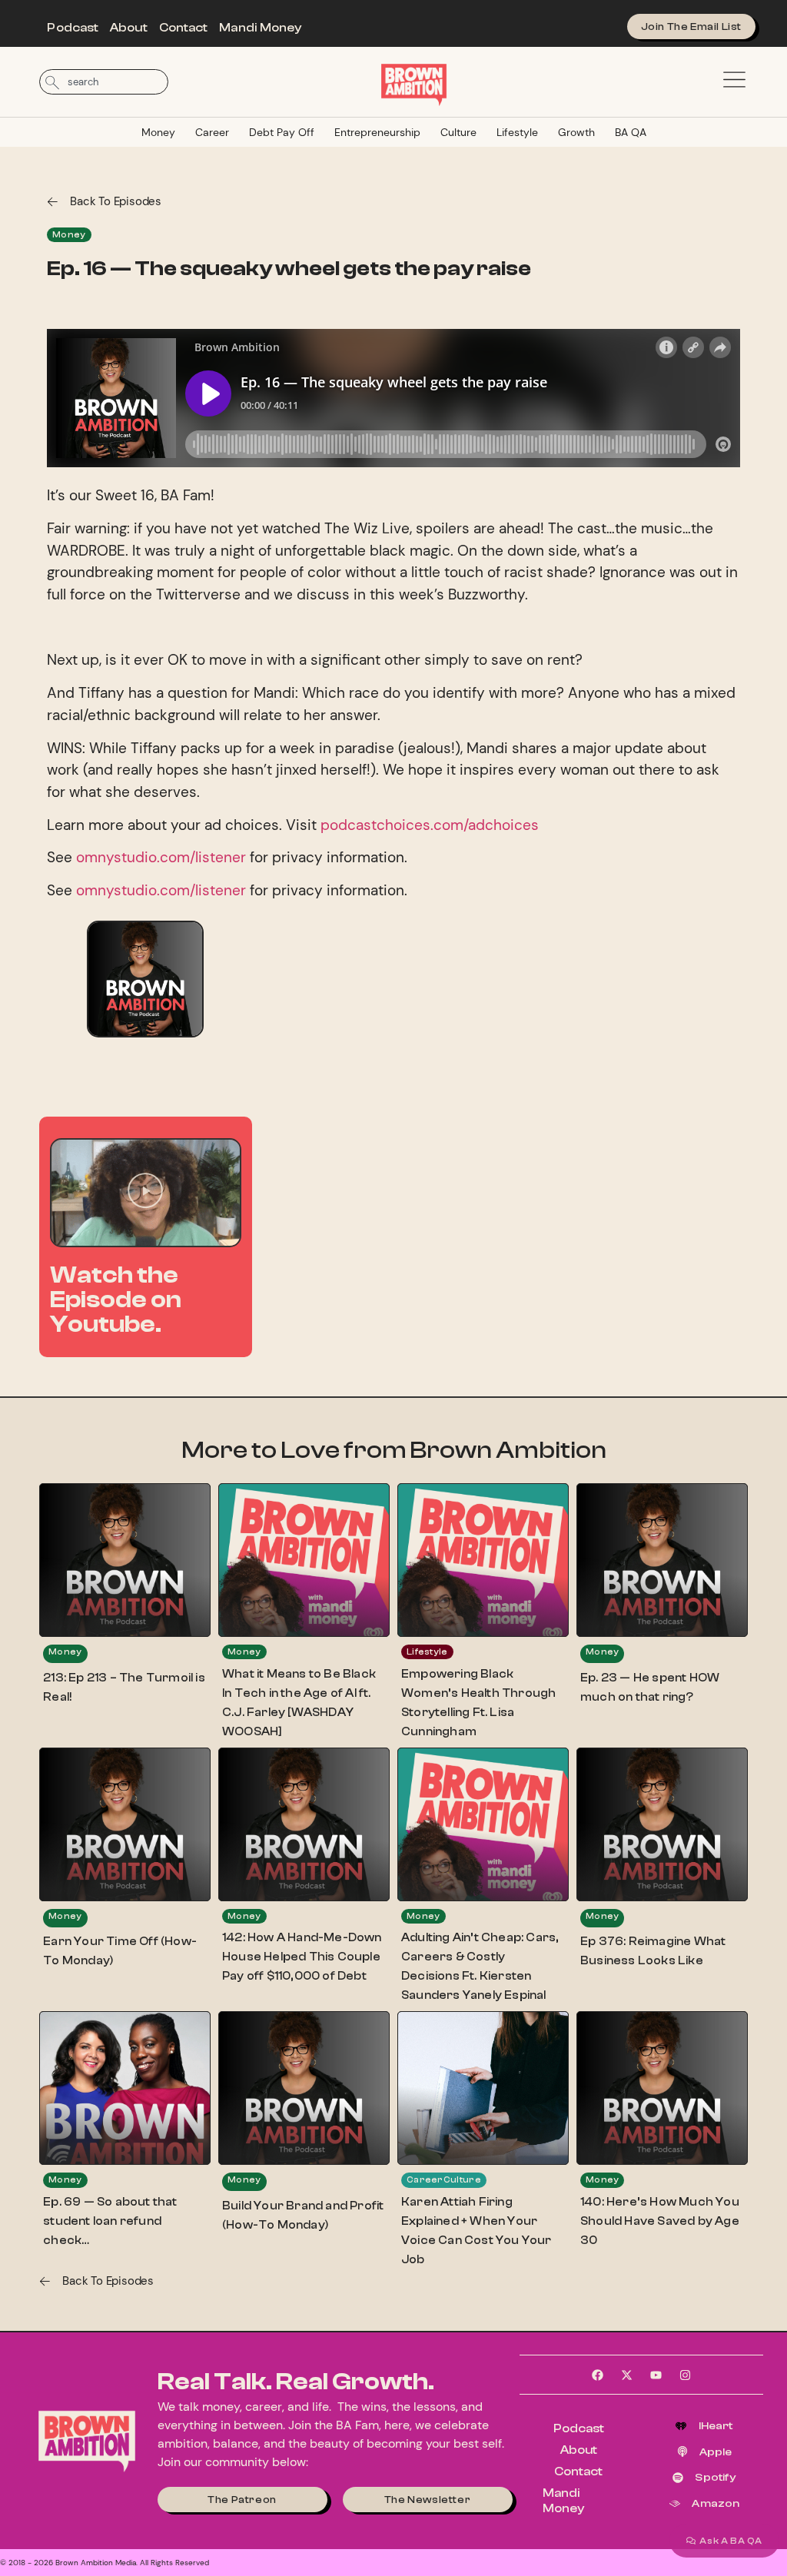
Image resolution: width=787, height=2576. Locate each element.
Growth (576, 132)
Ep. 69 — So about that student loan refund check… (110, 2221)
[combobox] (104, 82)
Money (158, 132)
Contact (184, 28)
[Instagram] (686, 2375)
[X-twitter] (627, 2375)
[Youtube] (656, 2375)
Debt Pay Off (282, 132)
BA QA (631, 132)
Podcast (73, 28)
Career (212, 132)
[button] (145, 1193)
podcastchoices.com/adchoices (430, 825)
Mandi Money (260, 28)
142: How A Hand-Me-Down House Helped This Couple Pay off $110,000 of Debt (302, 1957)
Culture (458, 132)
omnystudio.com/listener (161, 857)
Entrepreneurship (377, 132)
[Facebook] (598, 2375)
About (129, 28)
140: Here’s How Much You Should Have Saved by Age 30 (660, 2221)
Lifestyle (517, 132)
